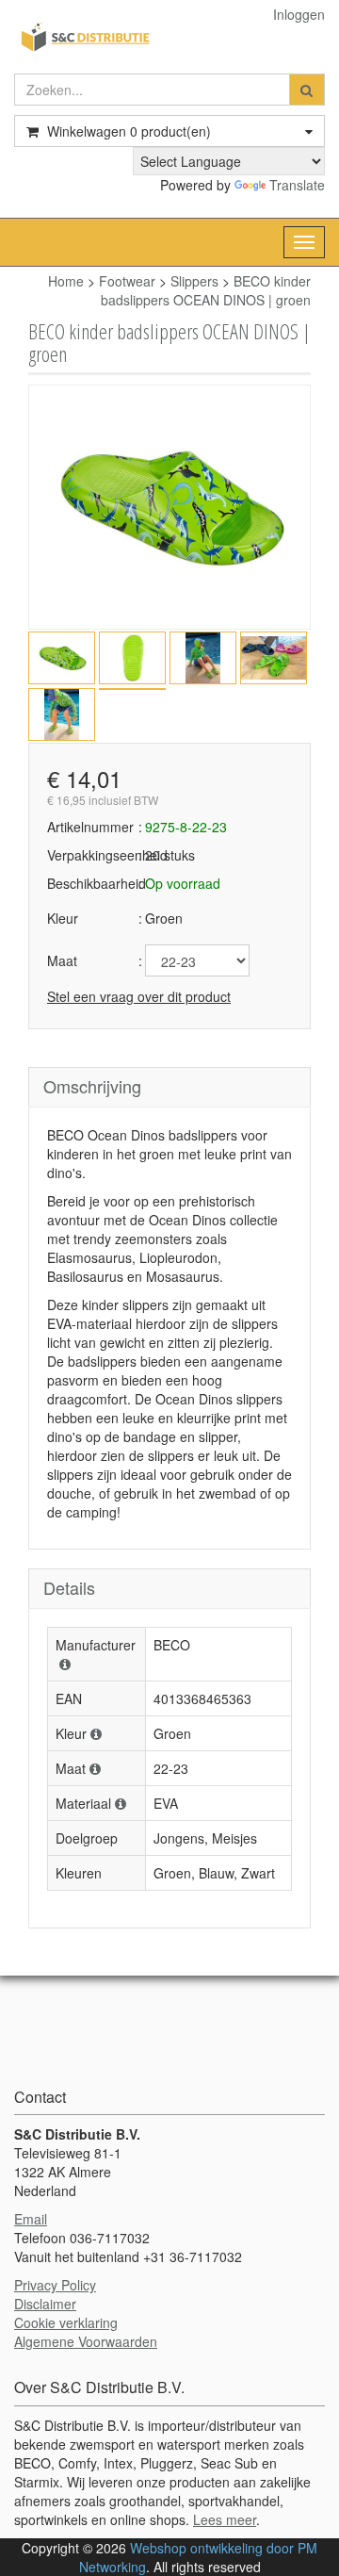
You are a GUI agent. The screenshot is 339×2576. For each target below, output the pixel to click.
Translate (297, 185)
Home (66, 281)
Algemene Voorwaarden (86, 2341)
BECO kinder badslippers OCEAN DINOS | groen (206, 290)
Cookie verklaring (66, 2322)
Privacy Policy (55, 2285)
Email (31, 2219)
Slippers (194, 281)
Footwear (127, 281)
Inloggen (299, 14)
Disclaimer (45, 2304)
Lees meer (225, 2519)
